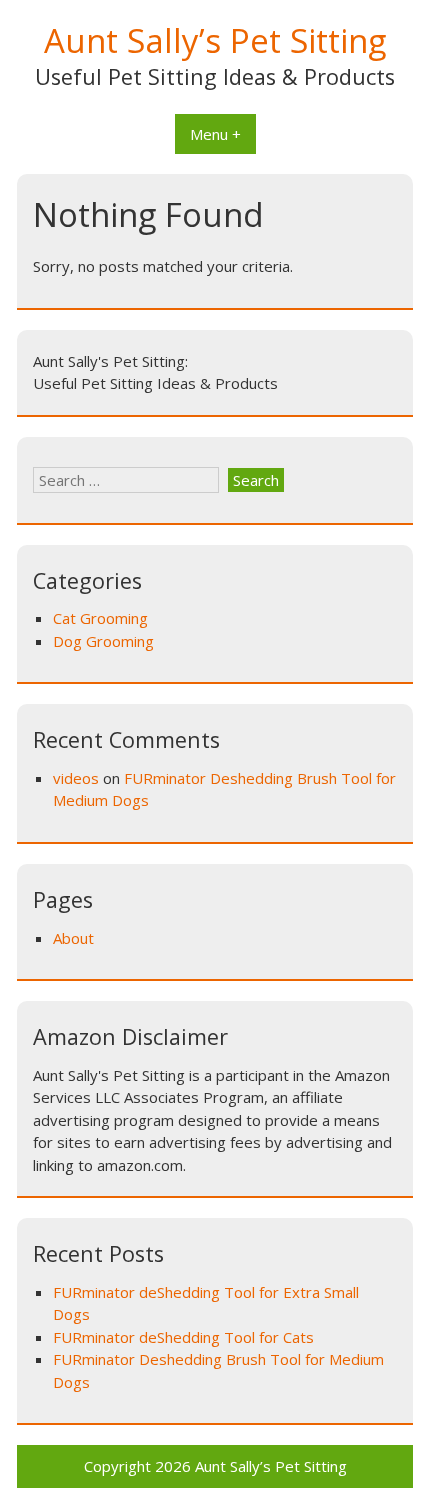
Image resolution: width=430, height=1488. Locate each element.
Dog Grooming (103, 641)
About (73, 938)
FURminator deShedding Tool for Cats (183, 1337)
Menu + (215, 134)
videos (76, 778)
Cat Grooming (100, 618)
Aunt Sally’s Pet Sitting (215, 40)
